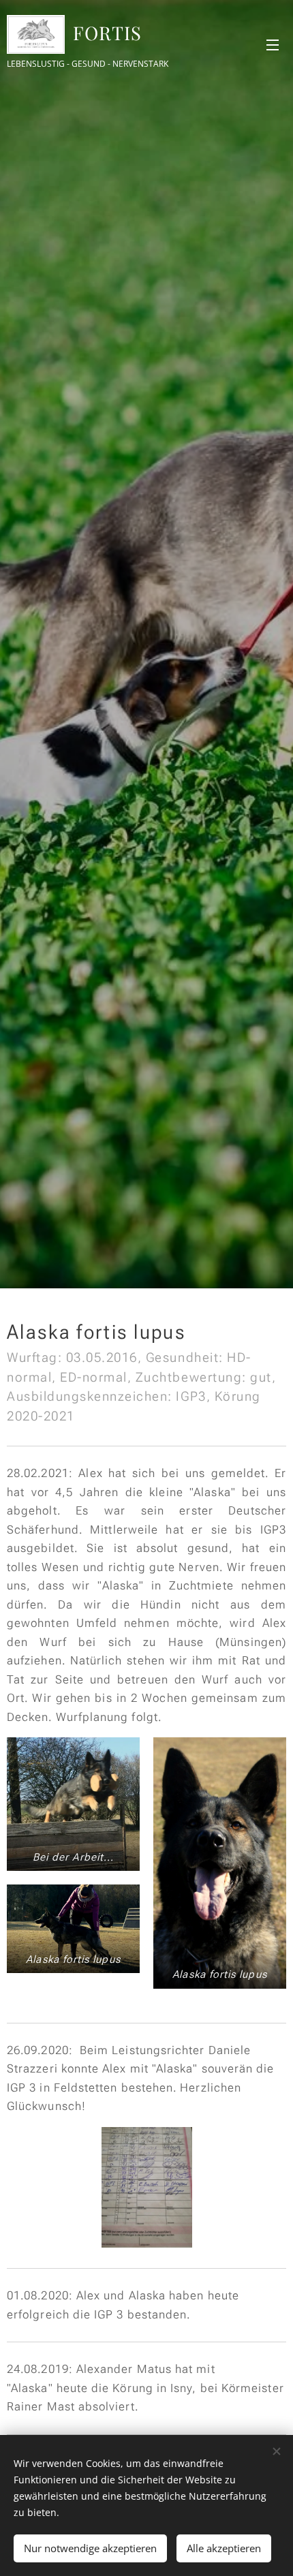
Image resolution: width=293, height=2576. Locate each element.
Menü (273, 44)
